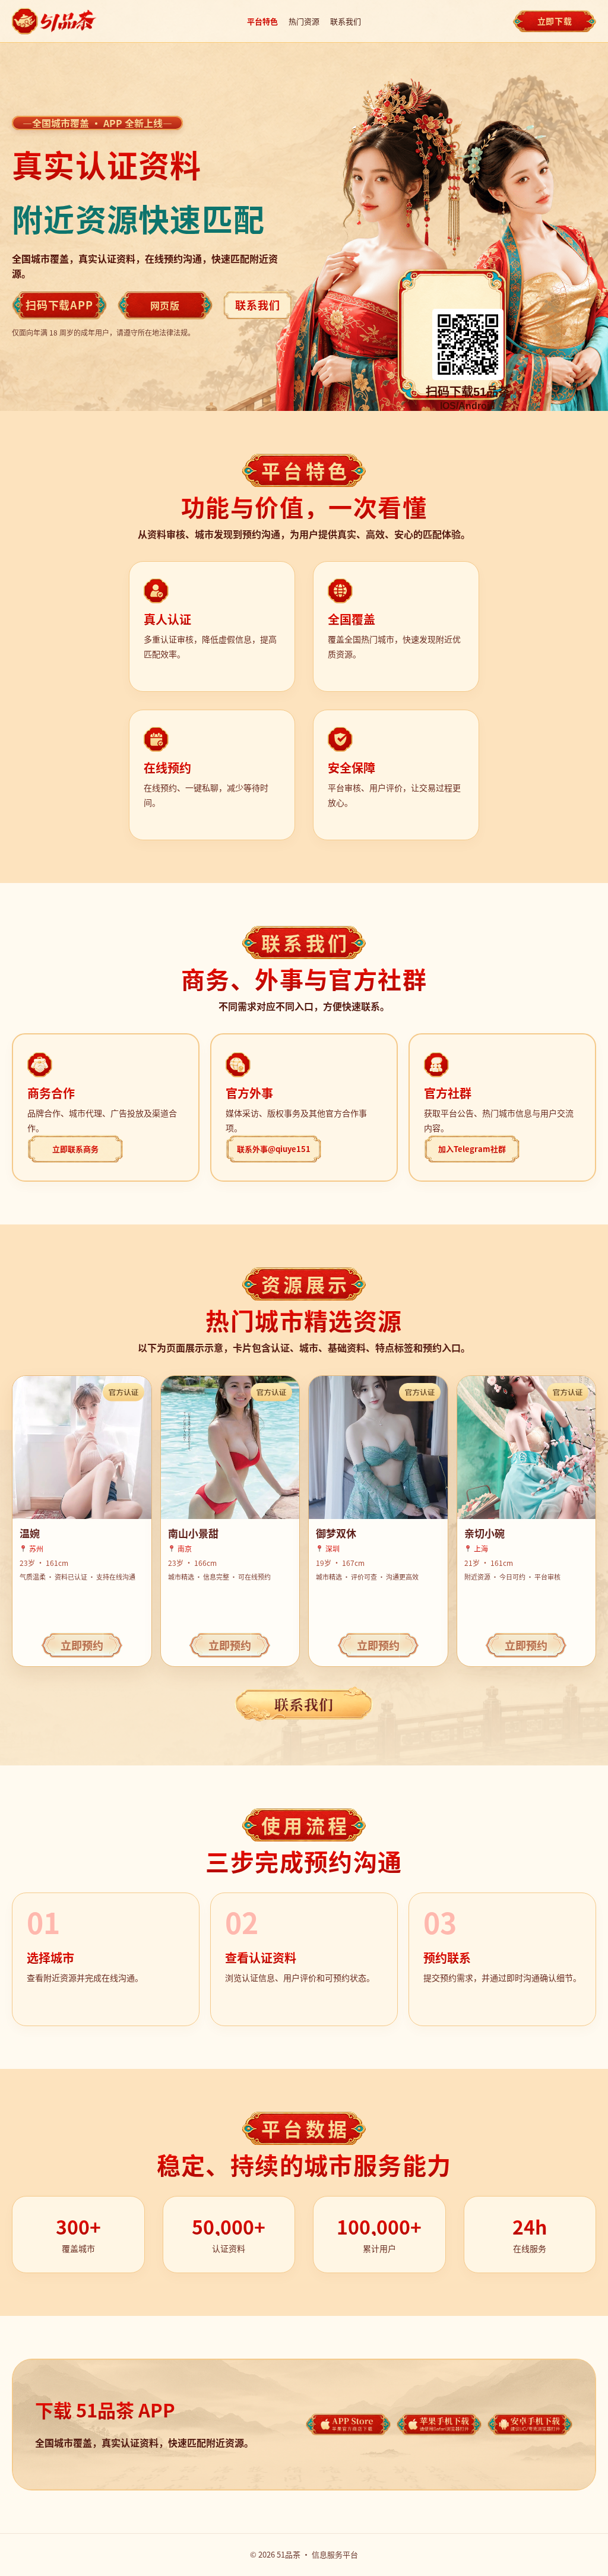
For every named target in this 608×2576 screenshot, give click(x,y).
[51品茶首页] (55, 21)
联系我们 (346, 21)
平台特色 (262, 21)
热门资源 (304, 21)
